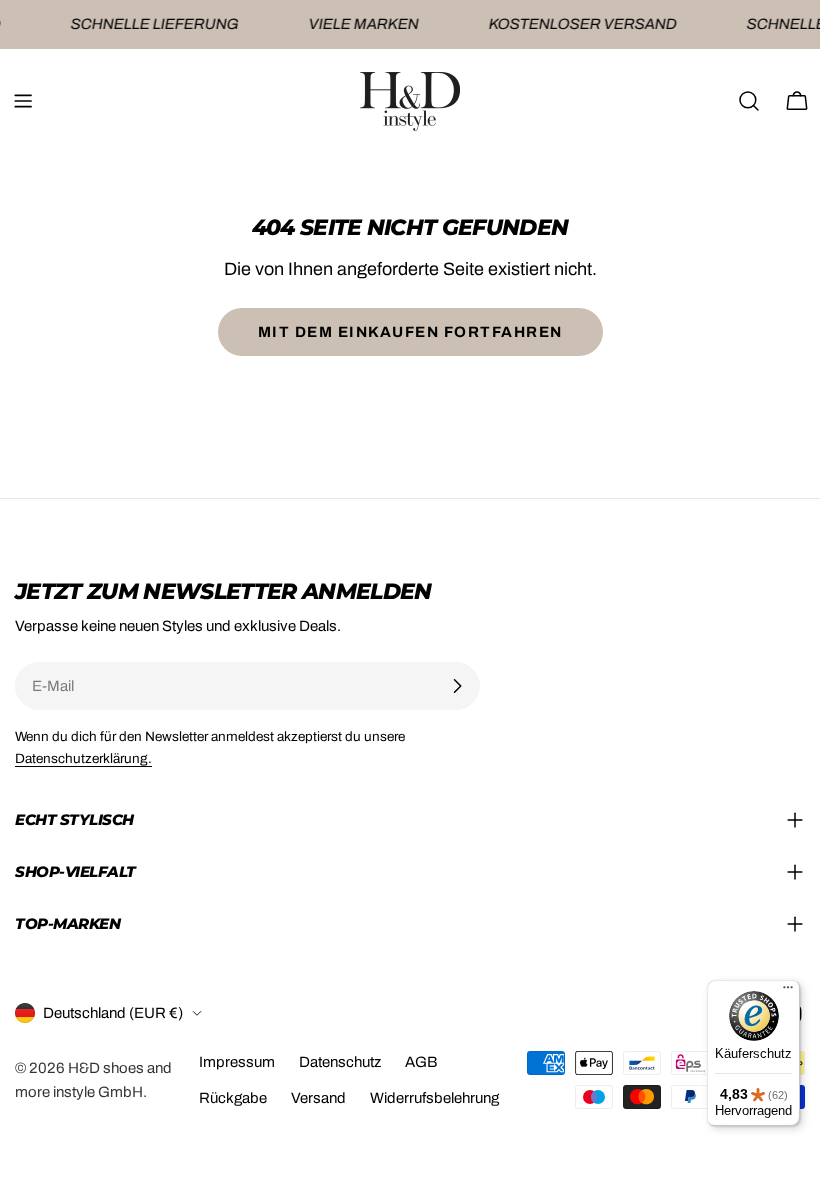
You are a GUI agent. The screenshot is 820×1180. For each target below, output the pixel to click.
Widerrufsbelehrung (434, 1098)
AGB (421, 1062)
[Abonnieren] (457, 686)
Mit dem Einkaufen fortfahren (410, 332)
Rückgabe (233, 1098)
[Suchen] (749, 101)
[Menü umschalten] (23, 101)
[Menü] (788, 992)
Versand (318, 1098)
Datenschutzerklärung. (83, 758)
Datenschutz (340, 1062)
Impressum (237, 1062)
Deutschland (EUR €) (113, 1013)
